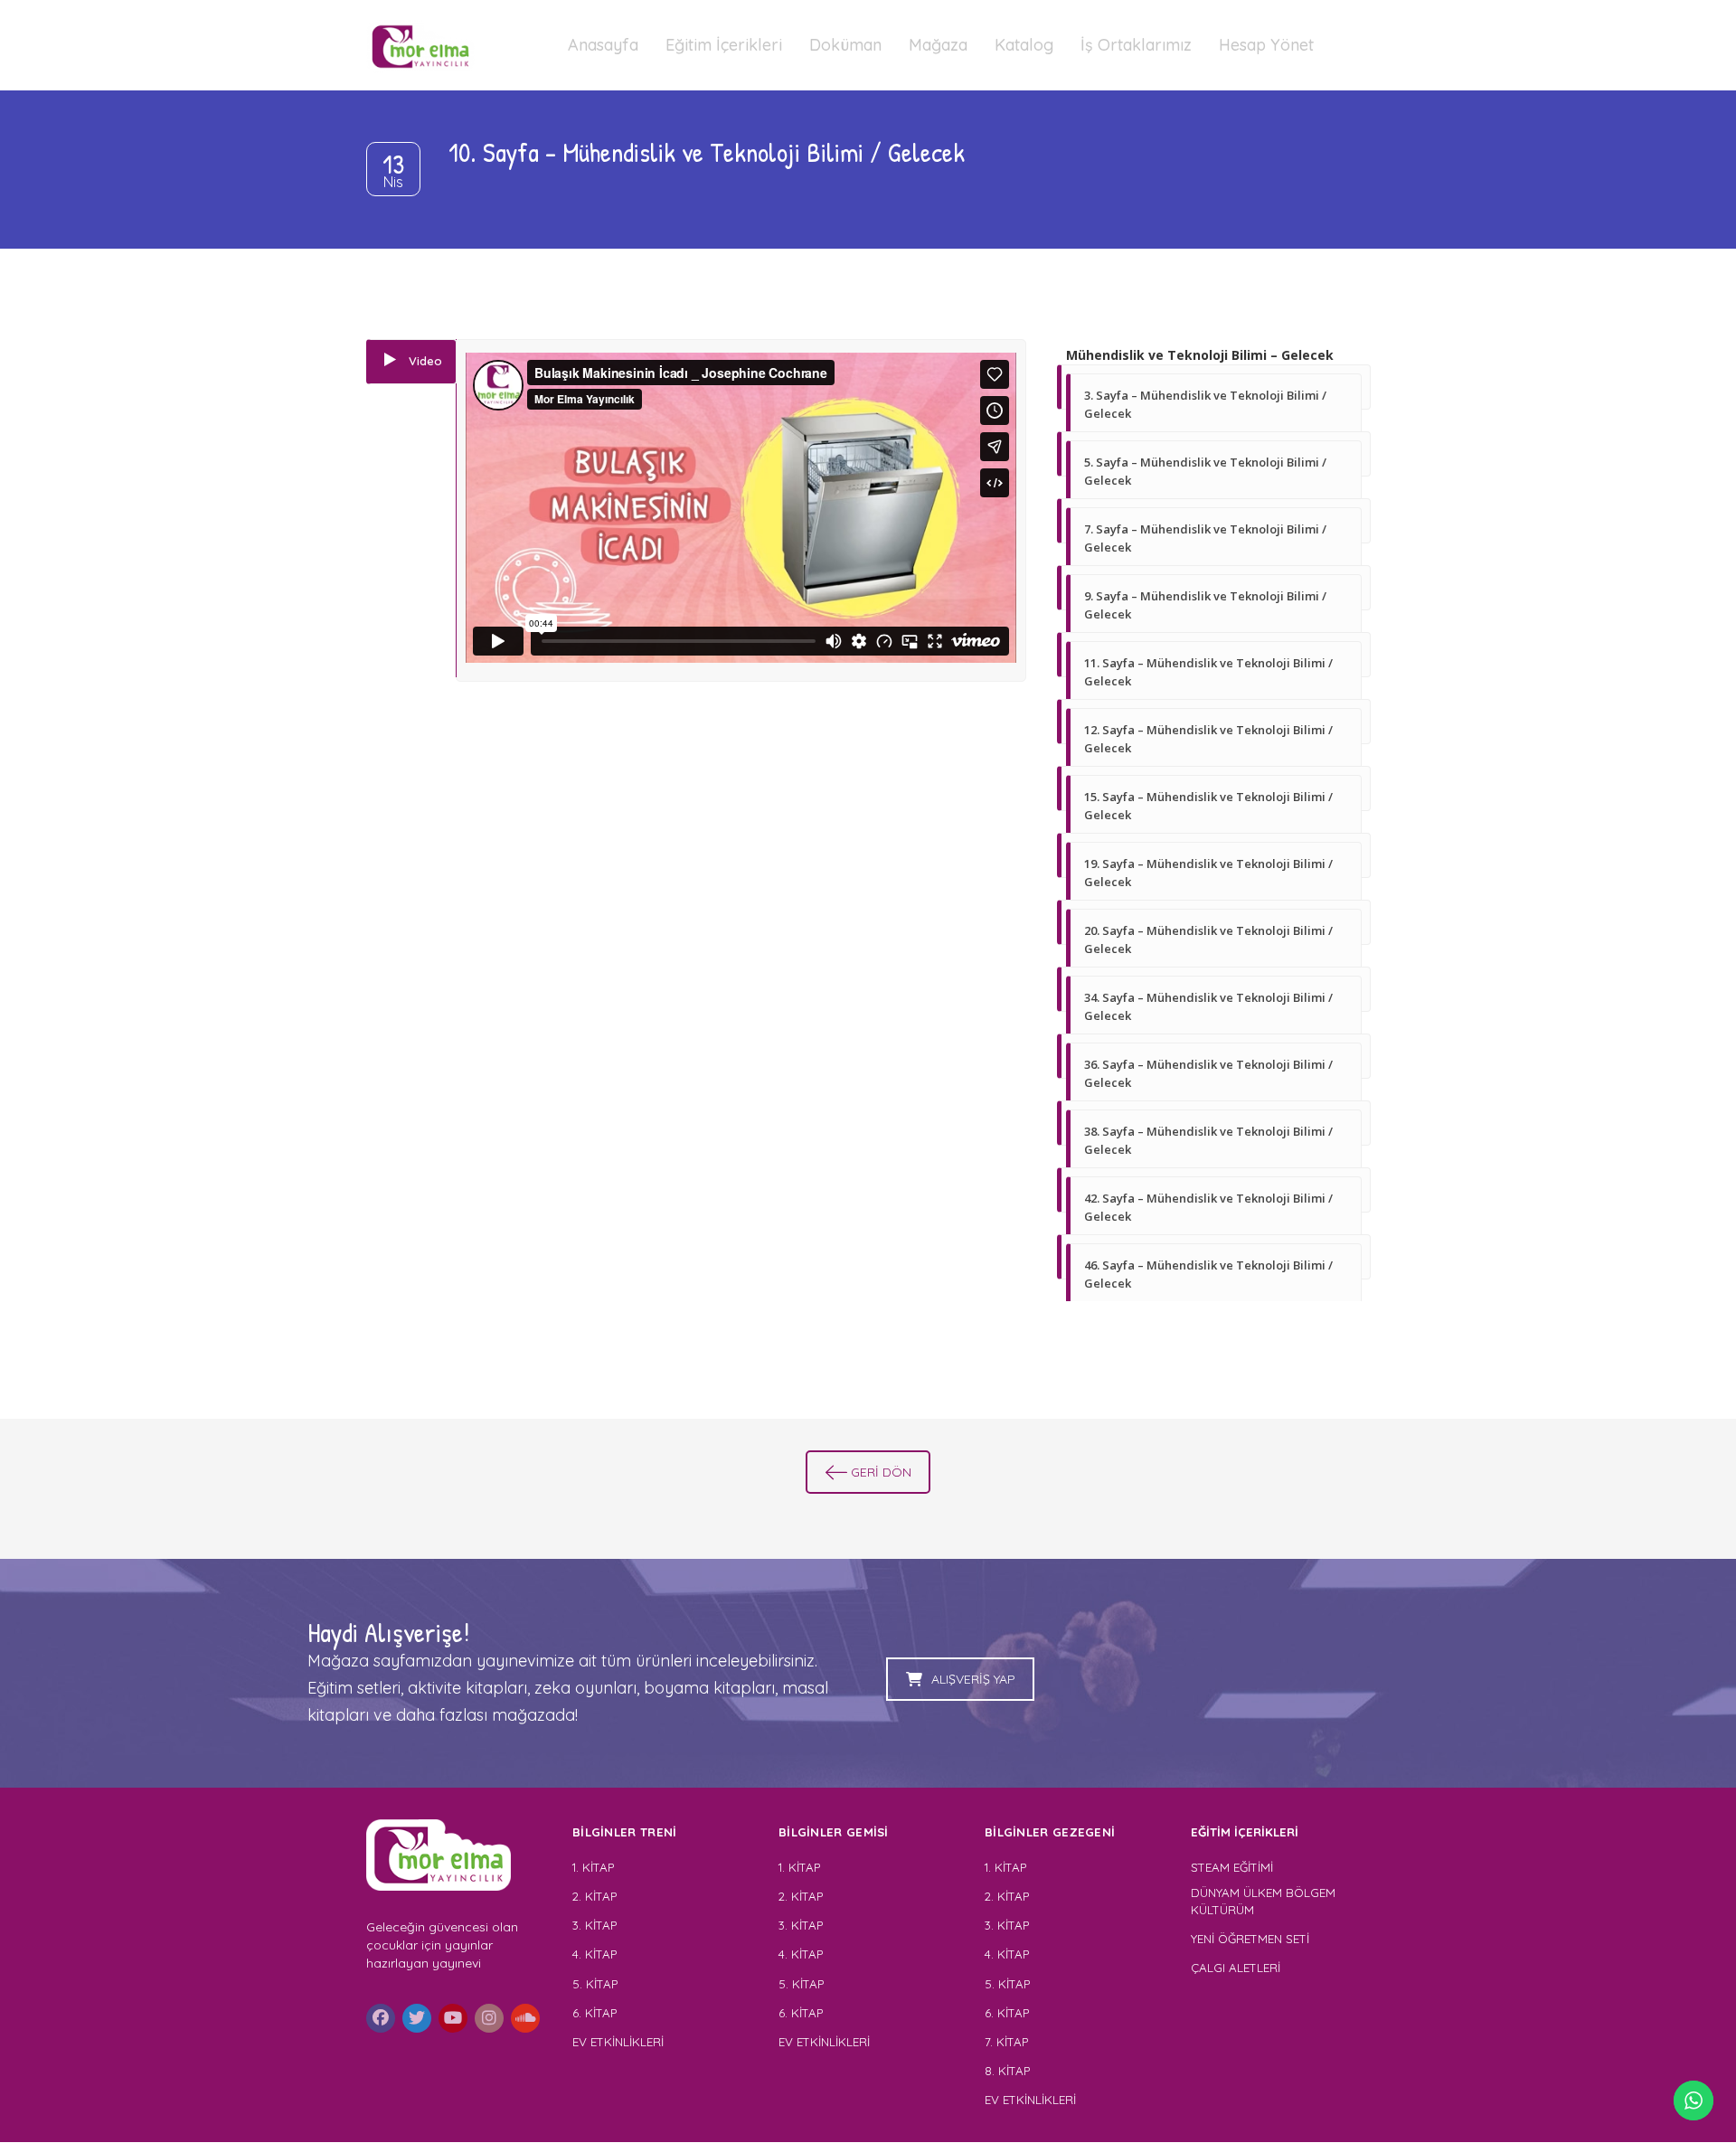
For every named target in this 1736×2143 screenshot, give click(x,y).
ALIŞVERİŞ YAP (973, 1679)
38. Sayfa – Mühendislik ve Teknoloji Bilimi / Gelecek (1208, 1140)
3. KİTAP (594, 1925)
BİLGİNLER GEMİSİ (834, 1832)
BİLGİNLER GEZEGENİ (1052, 1832)
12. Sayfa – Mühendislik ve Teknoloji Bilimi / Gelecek (1208, 739)
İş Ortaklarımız (1136, 45)
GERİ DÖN (881, 1472)
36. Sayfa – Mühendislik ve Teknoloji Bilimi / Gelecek (1208, 1073)
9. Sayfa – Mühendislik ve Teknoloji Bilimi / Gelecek (1205, 605)
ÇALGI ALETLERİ (1236, 1968)
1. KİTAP (593, 1867)
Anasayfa (603, 45)
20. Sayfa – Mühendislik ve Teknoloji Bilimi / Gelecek (1208, 939)
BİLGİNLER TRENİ (625, 1832)
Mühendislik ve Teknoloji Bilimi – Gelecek (1200, 355)
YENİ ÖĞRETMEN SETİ (1250, 1939)
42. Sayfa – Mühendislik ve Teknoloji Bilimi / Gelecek (1208, 1207)
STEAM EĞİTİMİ (1232, 1867)
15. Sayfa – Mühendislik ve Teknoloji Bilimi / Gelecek (1208, 806)
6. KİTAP (594, 2013)
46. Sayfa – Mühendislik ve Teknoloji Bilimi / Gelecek (1208, 1274)
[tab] (411, 362)
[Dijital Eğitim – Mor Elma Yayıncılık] (420, 45)
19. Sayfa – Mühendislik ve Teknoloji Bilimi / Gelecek (1208, 873)
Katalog (1024, 45)
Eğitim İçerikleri (724, 45)
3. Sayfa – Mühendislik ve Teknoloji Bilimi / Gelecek (1205, 404)
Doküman (845, 45)
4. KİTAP (594, 1954)
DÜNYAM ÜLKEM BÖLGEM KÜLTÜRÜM (1263, 1901)
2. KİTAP (594, 1896)
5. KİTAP (595, 1984)
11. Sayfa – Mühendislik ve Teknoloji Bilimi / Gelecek (1208, 672)
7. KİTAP (1006, 2042)
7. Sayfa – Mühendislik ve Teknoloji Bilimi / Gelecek (1205, 538)
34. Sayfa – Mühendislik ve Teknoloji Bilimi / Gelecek (1208, 1006)
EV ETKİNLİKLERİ (618, 2042)
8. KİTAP (1007, 2071)
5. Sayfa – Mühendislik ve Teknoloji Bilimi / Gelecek (1205, 471)
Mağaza (938, 45)
